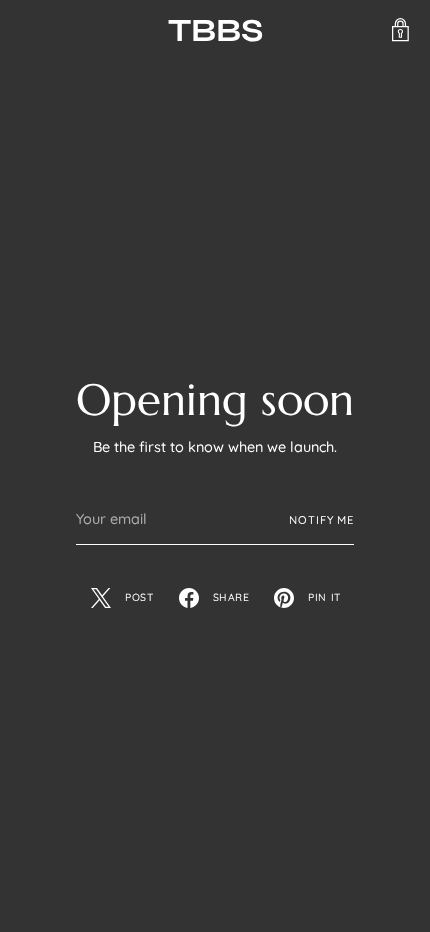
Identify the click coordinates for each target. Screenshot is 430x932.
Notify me (321, 520)
